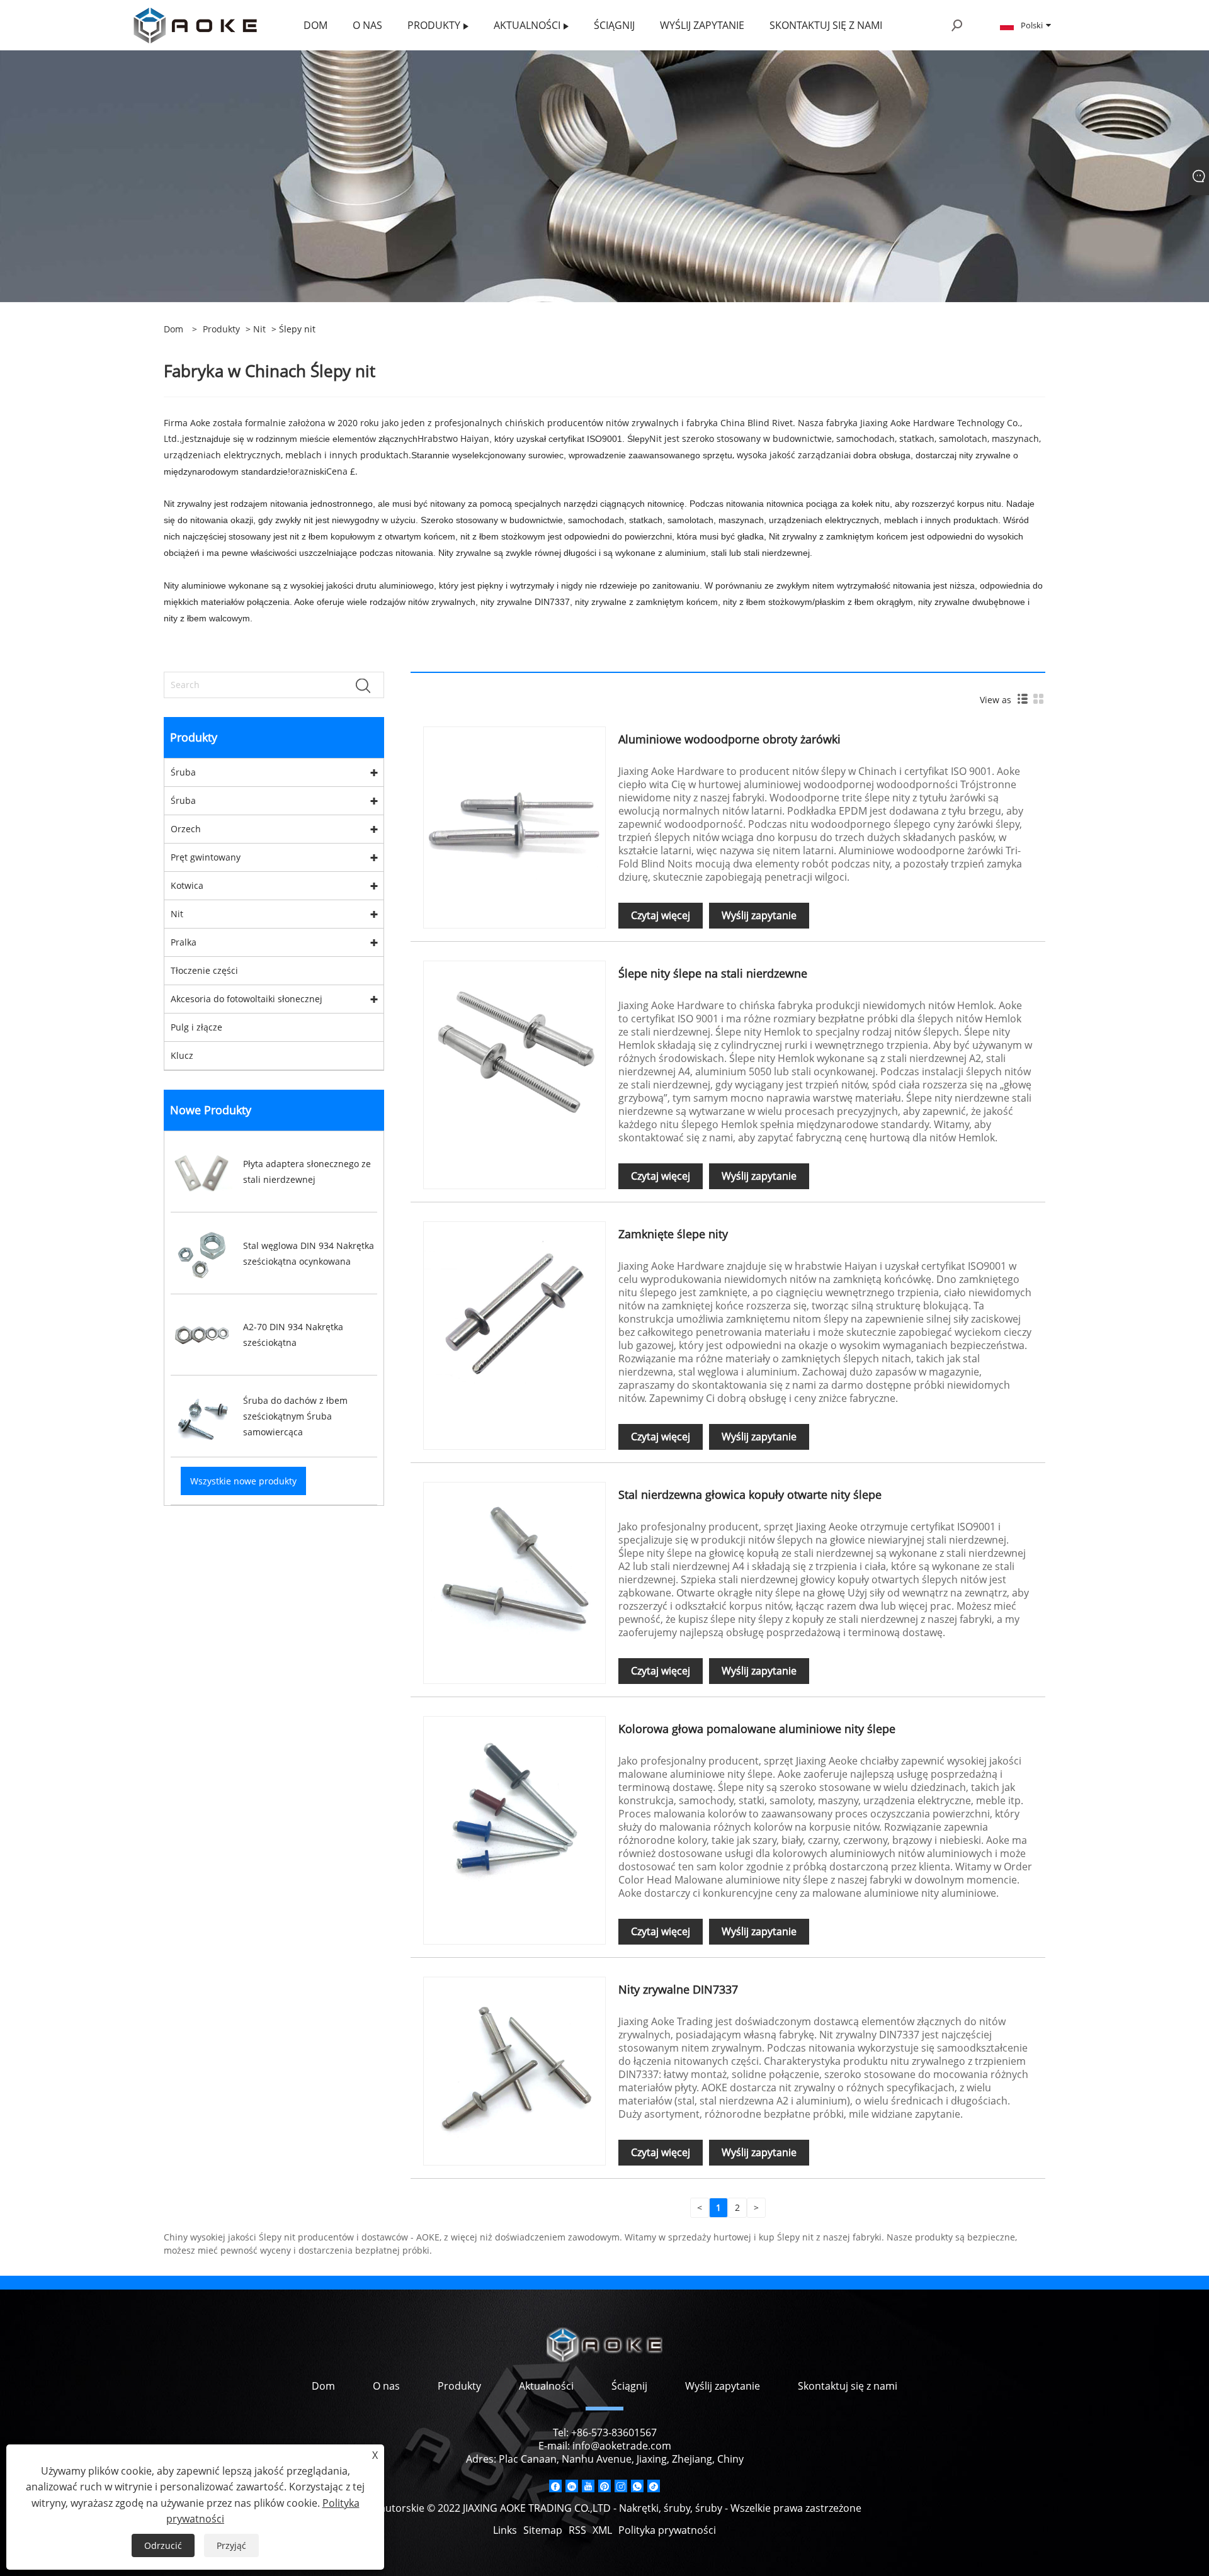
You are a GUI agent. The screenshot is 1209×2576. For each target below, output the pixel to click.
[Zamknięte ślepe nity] (514, 1312)
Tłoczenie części (204, 970)
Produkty (221, 329)
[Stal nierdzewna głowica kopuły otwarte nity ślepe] (514, 1572)
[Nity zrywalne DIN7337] (514, 2067)
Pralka (184, 942)
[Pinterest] (604, 2486)
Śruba (183, 772)
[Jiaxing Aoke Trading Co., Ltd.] (195, 24)
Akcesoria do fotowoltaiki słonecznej (247, 999)
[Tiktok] (654, 2486)
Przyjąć (231, 2545)
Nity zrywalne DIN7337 (678, 1989)
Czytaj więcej (661, 915)
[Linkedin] (572, 2486)
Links (505, 2530)
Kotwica (187, 885)
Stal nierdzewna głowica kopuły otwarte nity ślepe (750, 1494)
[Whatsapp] (637, 2486)
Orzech (186, 829)
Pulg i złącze (196, 1027)
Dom (323, 2386)
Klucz (182, 1055)
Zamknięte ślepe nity (673, 1234)
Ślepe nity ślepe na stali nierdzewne (713, 973)
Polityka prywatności (667, 2530)
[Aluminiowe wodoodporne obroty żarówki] (514, 817)
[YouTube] (588, 2486)
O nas (386, 2386)
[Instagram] (621, 2486)
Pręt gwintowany (206, 857)
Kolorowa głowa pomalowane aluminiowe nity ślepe (757, 1729)
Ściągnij (629, 2386)
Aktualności (546, 2386)
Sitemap (543, 2530)
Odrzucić (163, 2545)
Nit (259, 329)
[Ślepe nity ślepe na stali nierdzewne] (514, 1051)
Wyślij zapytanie (759, 915)
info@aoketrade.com (622, 2446)
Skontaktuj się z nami (848, 2386)
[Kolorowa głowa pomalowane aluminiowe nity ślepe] (514, 1806)
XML (602, 2530)
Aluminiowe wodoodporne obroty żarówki (729, 739)
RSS (577, 2530)
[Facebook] (555, 2486)
